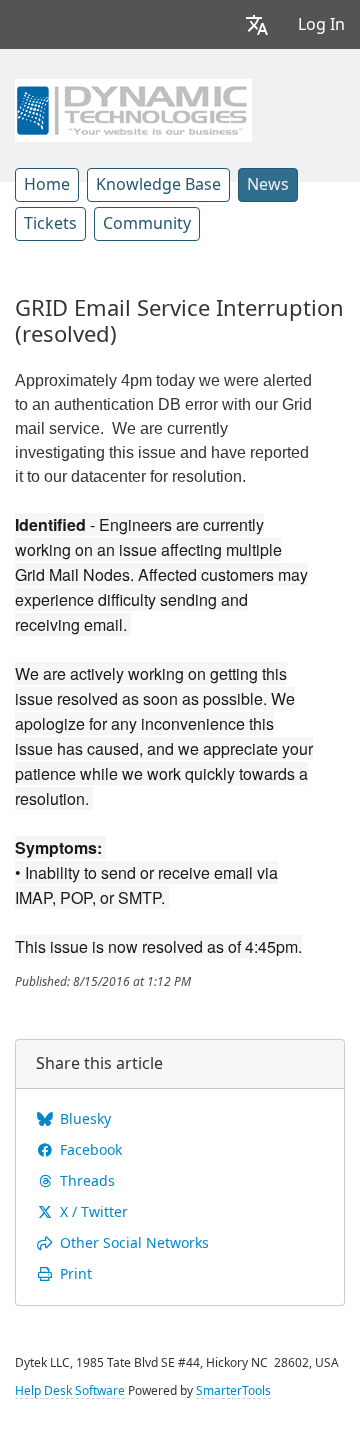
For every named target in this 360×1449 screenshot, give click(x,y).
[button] (257, 24)
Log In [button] (321, 24)
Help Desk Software (70, 1391)
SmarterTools (233, 1391)
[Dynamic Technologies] (133, 108)
